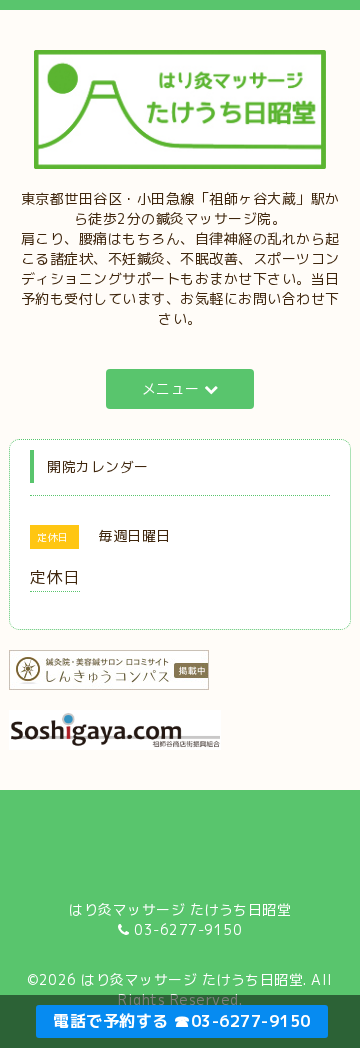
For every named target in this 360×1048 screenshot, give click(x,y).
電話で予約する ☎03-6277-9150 (182, 1021)
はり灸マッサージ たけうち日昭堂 (192, 979)
